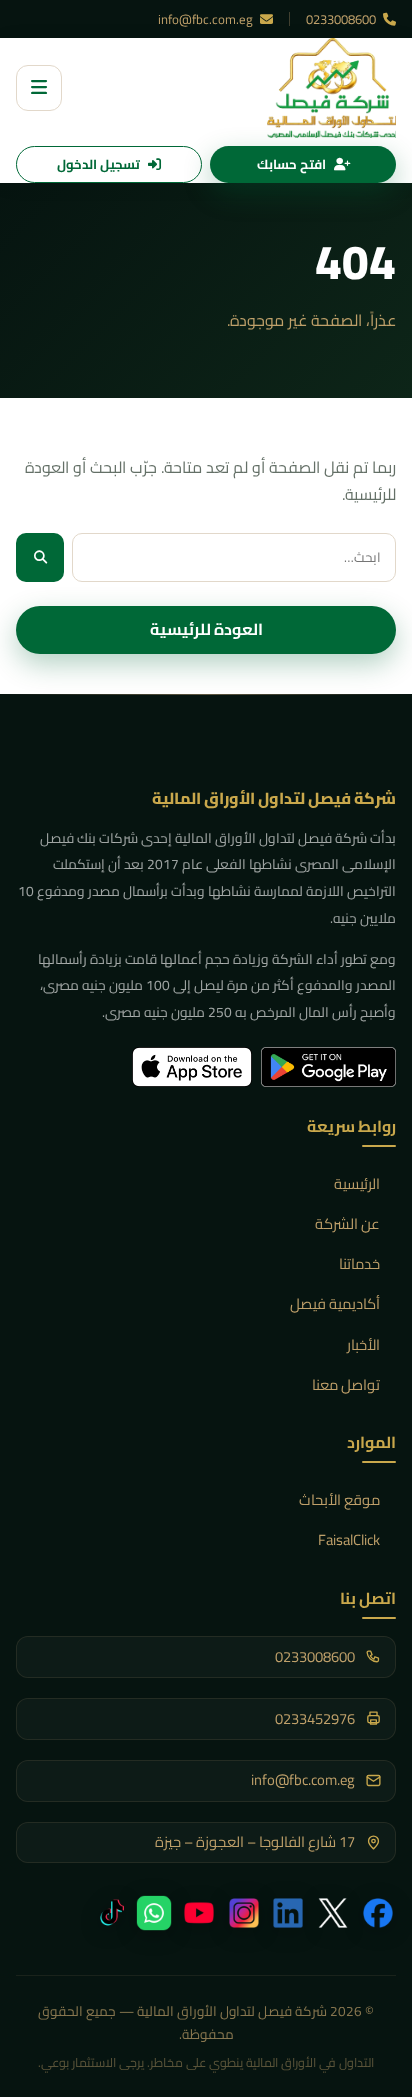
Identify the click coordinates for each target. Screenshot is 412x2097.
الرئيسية (357, 1183)
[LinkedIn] (288, 1913)
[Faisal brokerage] (331, 88)
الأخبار (363, 1344)
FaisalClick (349, 1539)
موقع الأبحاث (339, 1499)
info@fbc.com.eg (207, 19)
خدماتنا (359, 1263)
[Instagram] (244, 1913)
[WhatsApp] (154, 1913)
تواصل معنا (346, 1384)
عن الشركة (347, 1223)
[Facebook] (378, 1913)
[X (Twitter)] (333, 1913)
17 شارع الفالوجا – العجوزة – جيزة (255, 1842)
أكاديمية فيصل (335, 1303)
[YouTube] (199, 1913)
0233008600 (342, 19)
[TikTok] (109, 1913)
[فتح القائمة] (39, 88)
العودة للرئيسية (206, 629)
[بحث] (40, 557)
